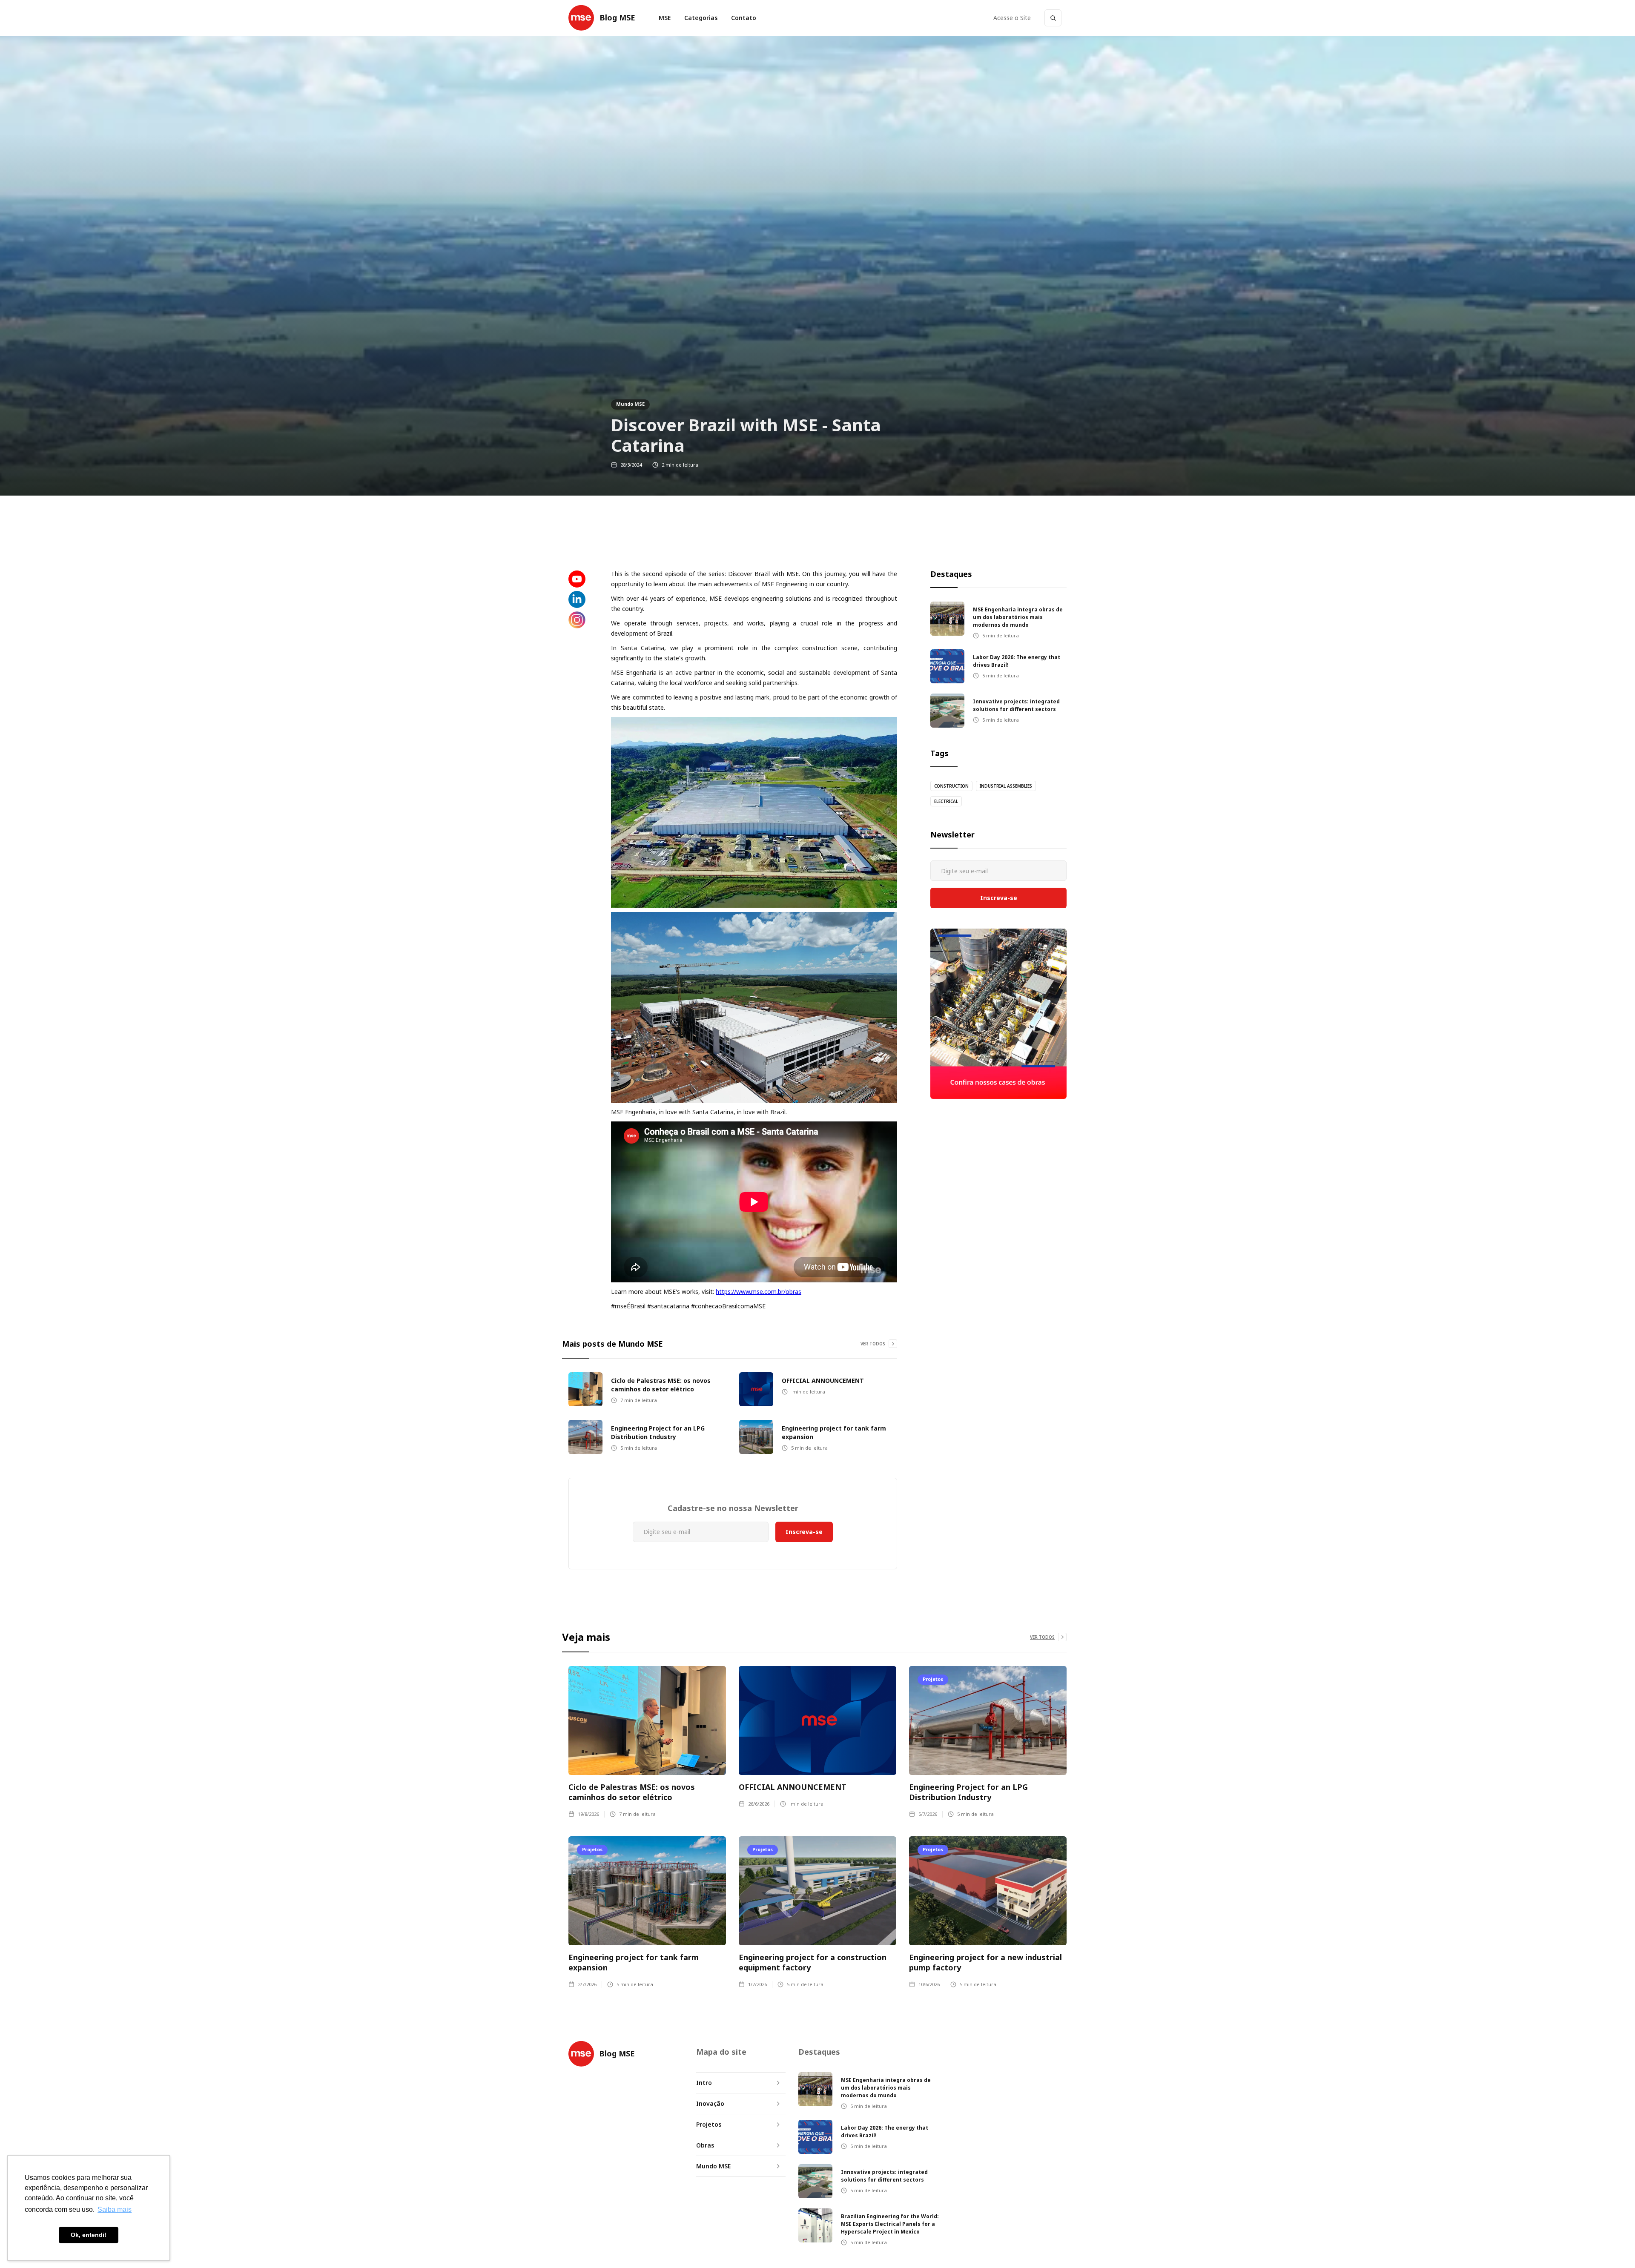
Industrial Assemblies (1006, 786)
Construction (951, 786)
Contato (744, 18)
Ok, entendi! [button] (89, 2235)
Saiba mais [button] (115, 2209)
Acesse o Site (1012, 18)
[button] (701, 18)
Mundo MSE (630, 404)
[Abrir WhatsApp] (1614, 2246)
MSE (665, 18)
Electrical (946, 801)
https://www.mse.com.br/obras (759, 1292)
